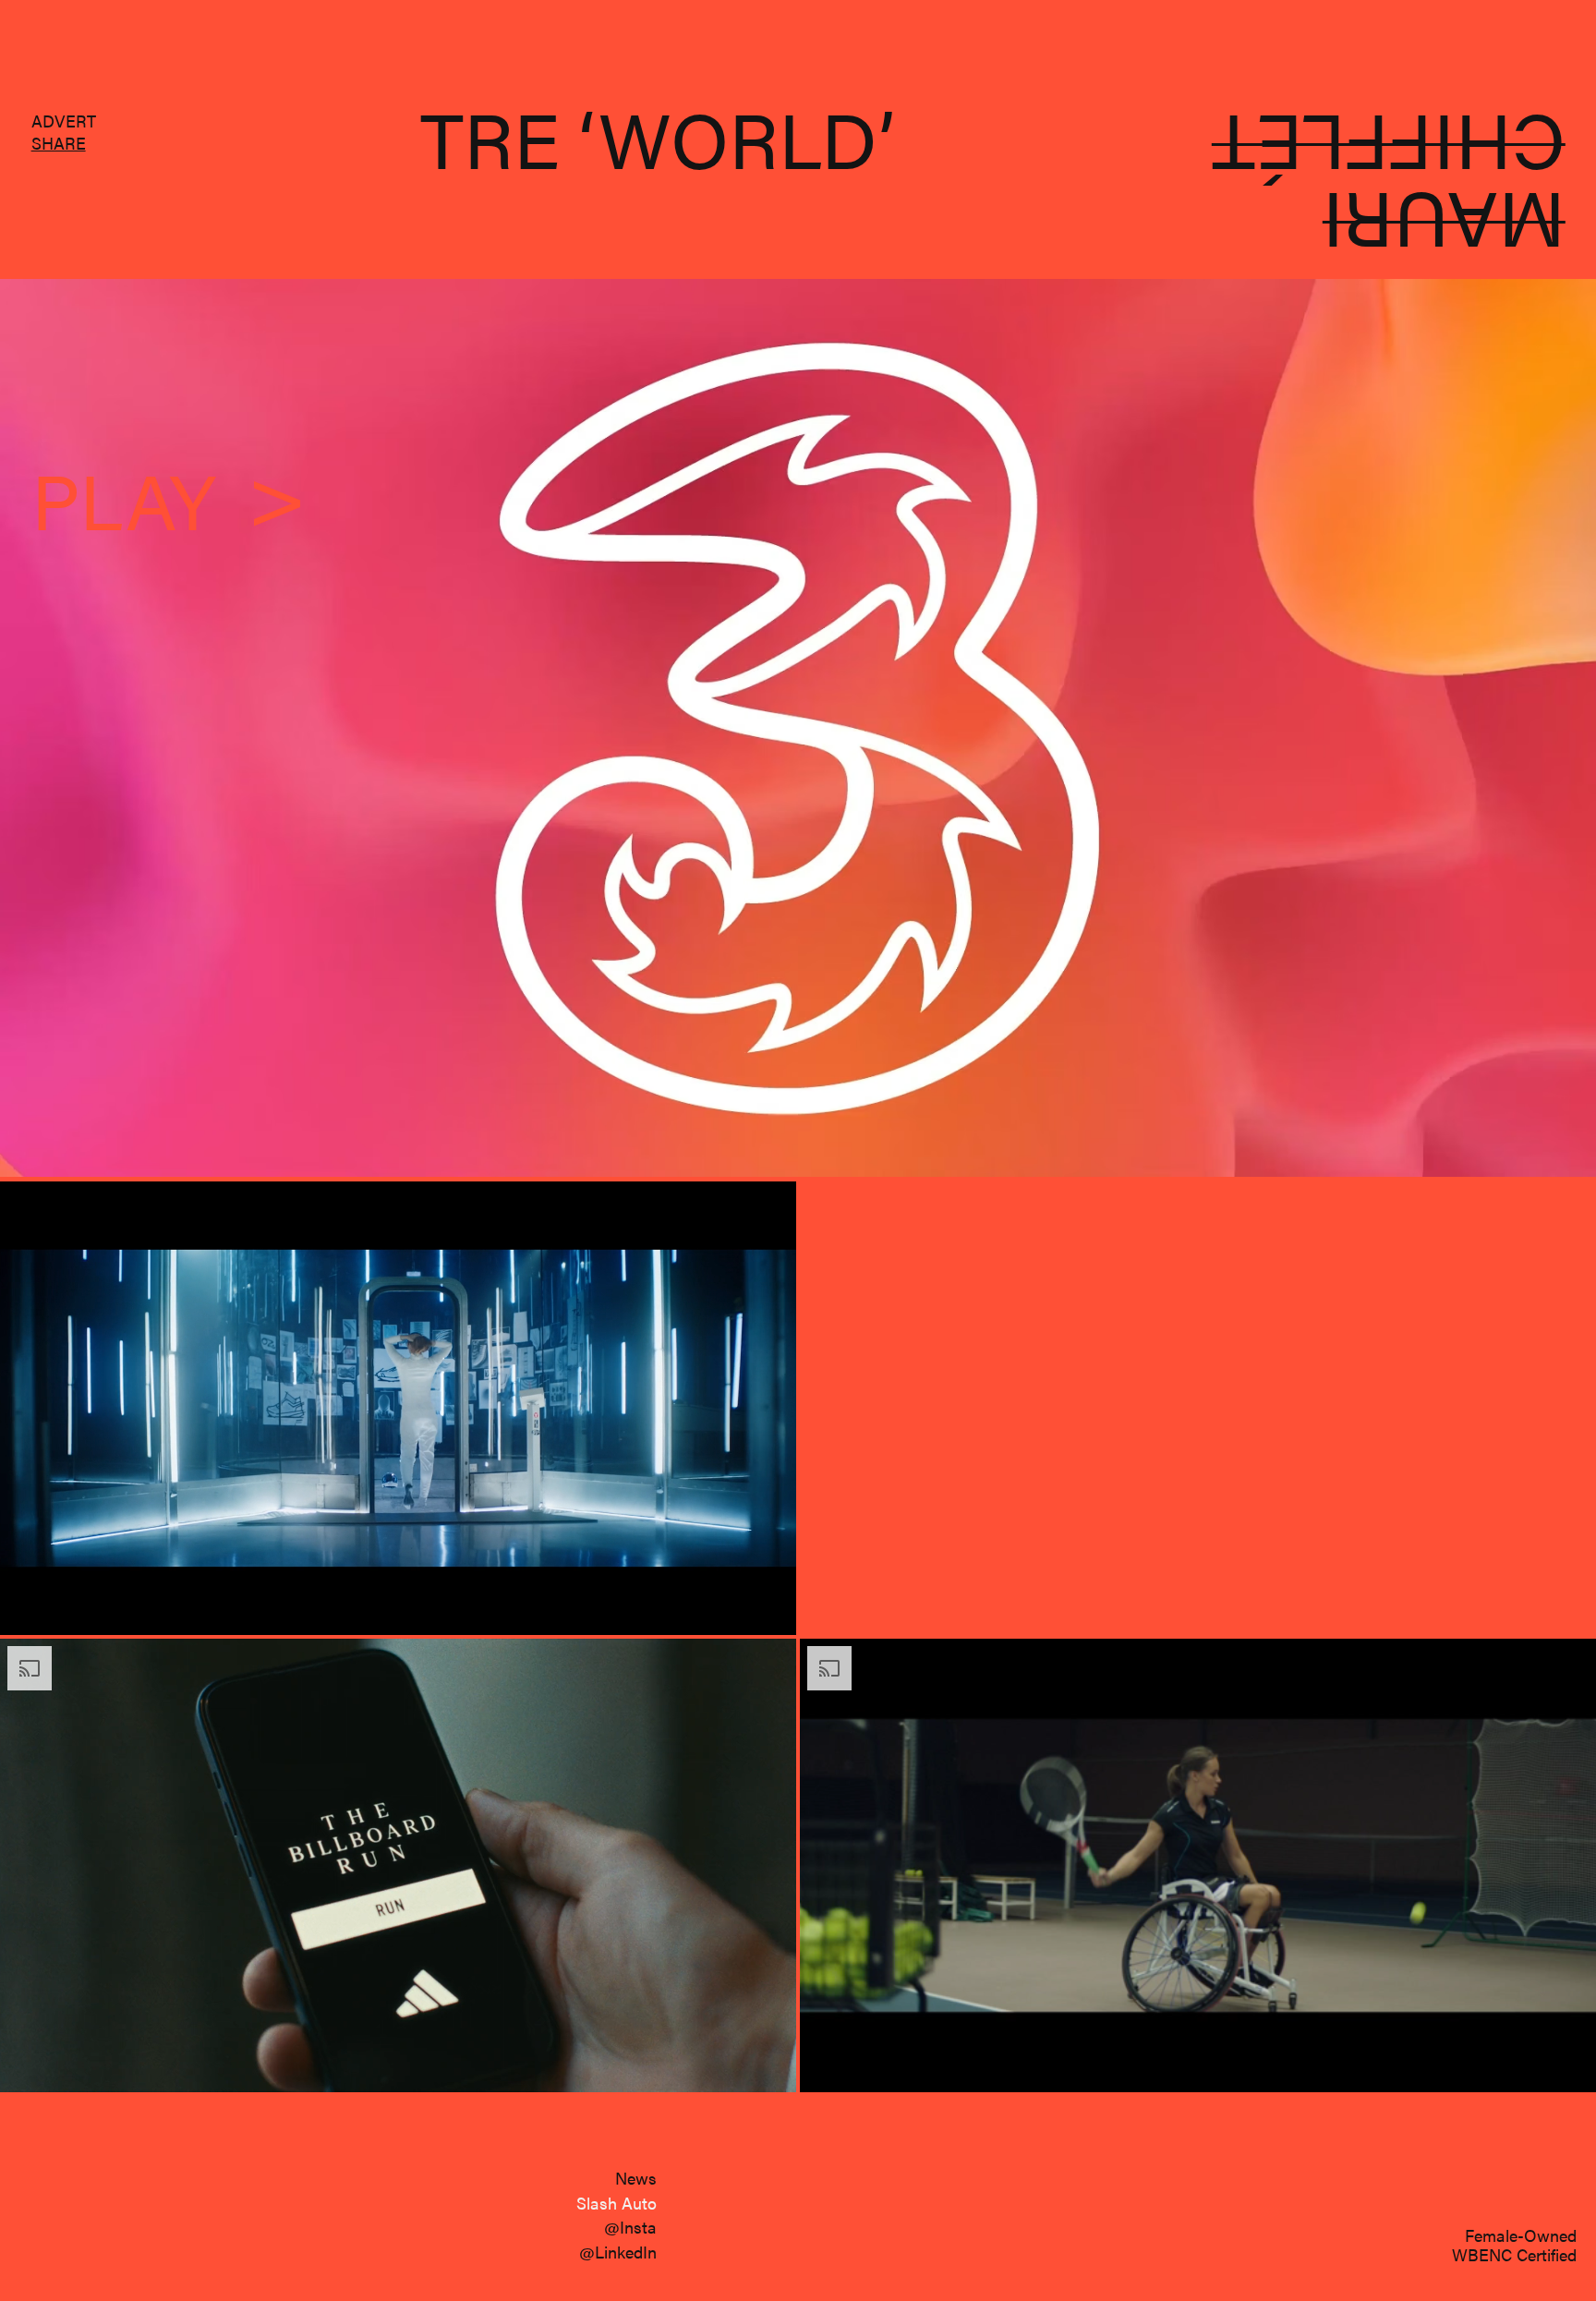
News (636, 2178)
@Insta (630, 2227)
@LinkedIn (618, 2252)
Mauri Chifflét (1388, 187)
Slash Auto (617, 2203)
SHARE (59, 142)
